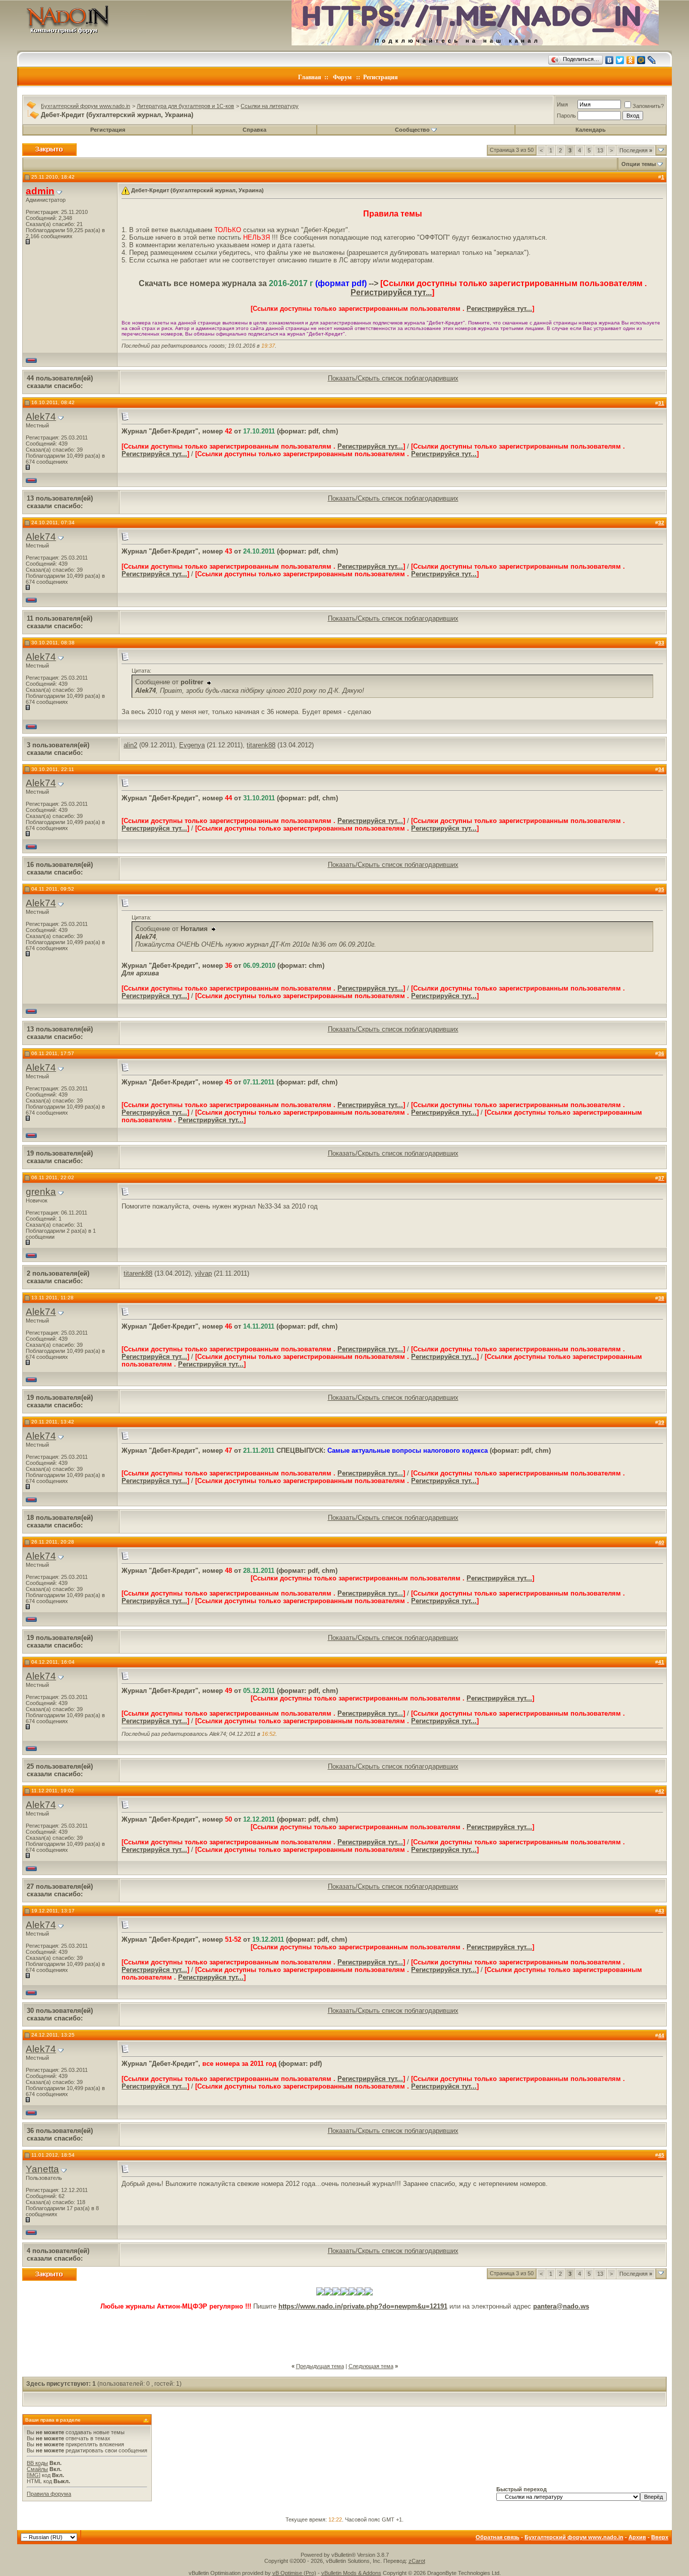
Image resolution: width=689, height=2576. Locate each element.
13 (600, 150)
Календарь (591, 130)
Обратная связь (498, 2537)
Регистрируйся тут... (391, 292)
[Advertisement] (344, 2333)
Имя (562, 104)
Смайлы (37, 2469)
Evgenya (192, 745)
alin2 (130, 745)
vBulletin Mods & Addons (351, 2573)
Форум (342, 77)
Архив (637, 2537)
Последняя (636, 150)
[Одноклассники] (631, 60)
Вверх (660, 2537)
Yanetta (42, 2169)
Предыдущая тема (320, 2366)
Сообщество (412, 130)
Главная (310, 77)
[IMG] (34, 2475)
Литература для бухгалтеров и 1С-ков (185, 106)
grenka (41, 1192)
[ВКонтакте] (610, 60)
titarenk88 (261, 745)
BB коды (37, 2463)
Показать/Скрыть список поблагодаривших (393, 378)
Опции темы (639, 164)
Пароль (566, 116)
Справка (254, 130)
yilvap (203, 1273)
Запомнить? (648, 106)
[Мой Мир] (641, 60)
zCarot (417, 2561)
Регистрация (381, 77)
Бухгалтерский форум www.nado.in (85, 106)
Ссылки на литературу (270, 106)
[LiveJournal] (652, 60)
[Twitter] (620, 60)
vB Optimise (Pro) (294, 2573)
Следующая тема (371, 2366)
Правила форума (49, 2494)
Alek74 (41, 417)
